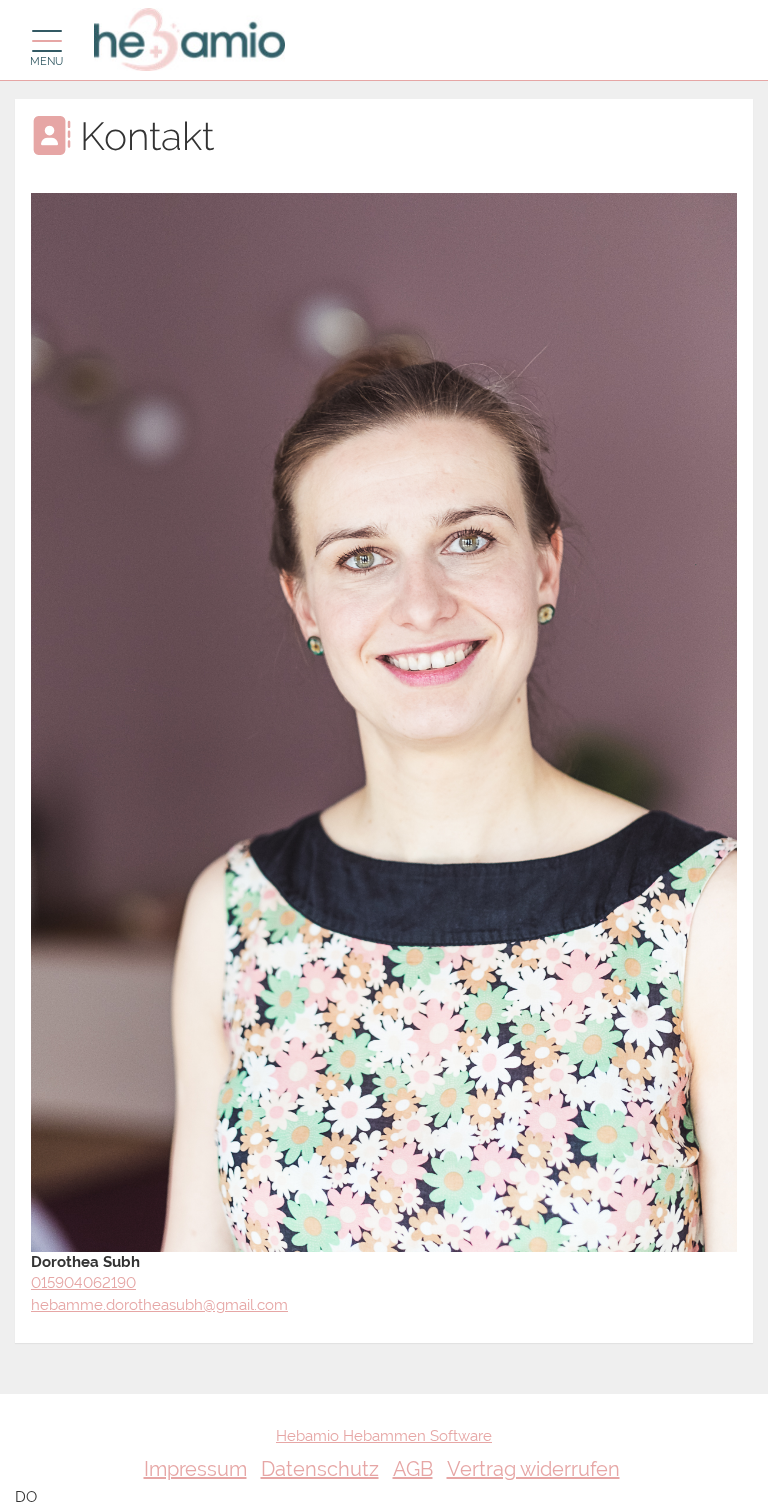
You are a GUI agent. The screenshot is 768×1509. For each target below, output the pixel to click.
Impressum (195, 1469)
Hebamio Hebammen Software (384, 1436)
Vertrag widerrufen (533, 1469)
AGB (413, 1469)
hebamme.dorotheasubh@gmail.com (159, 1305)
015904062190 (83, 1283)
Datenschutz (320, 1469)
